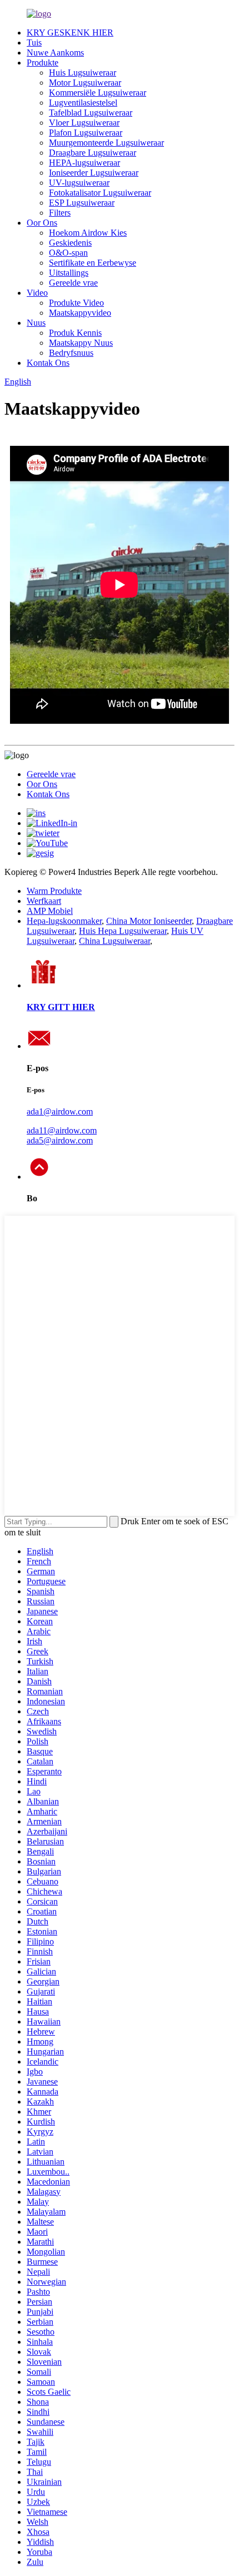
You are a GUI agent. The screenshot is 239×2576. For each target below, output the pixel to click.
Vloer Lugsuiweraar (84, 123)
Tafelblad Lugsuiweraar (91, 113)
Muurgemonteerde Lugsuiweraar (106, 143)
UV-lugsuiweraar (79, 183)
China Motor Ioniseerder (149, 921)
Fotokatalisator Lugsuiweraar (100, 193)
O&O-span (68, 253)
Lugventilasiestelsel (83, 103)
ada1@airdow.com (60, 1112)
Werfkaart (44, 901)
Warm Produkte (54, 891)
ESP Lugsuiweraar (82, 203)
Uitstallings (69, 273)
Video (37, 293)
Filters (60, 213)
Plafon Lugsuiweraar (86, 133)
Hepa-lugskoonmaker (64, 921)
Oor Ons (42, 223)
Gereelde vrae (73, 283)
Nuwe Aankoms (55, 53)
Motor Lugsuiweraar (85, 83)
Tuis (34, 43)
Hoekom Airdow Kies (88, 233)
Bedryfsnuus (71, 353)
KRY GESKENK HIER (70, 33)
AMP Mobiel (50, 911)
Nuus (36, 323)
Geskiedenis (70, 243)
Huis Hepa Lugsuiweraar (123, 931)
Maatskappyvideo (80, 313)
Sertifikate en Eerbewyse (93, 263)
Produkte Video (76, 303)
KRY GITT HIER (61, 1007)
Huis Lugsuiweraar (83, 73)
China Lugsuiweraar (114, 941)
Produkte (43, 63)
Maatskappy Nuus (81, 343)
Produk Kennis (75, 333)
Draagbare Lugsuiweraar (93, 153)
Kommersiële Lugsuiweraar (98, 93)
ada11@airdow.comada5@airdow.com (62, 1135)
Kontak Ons (48, 363)
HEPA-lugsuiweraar (84, 163)
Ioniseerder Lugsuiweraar (94, 173)
